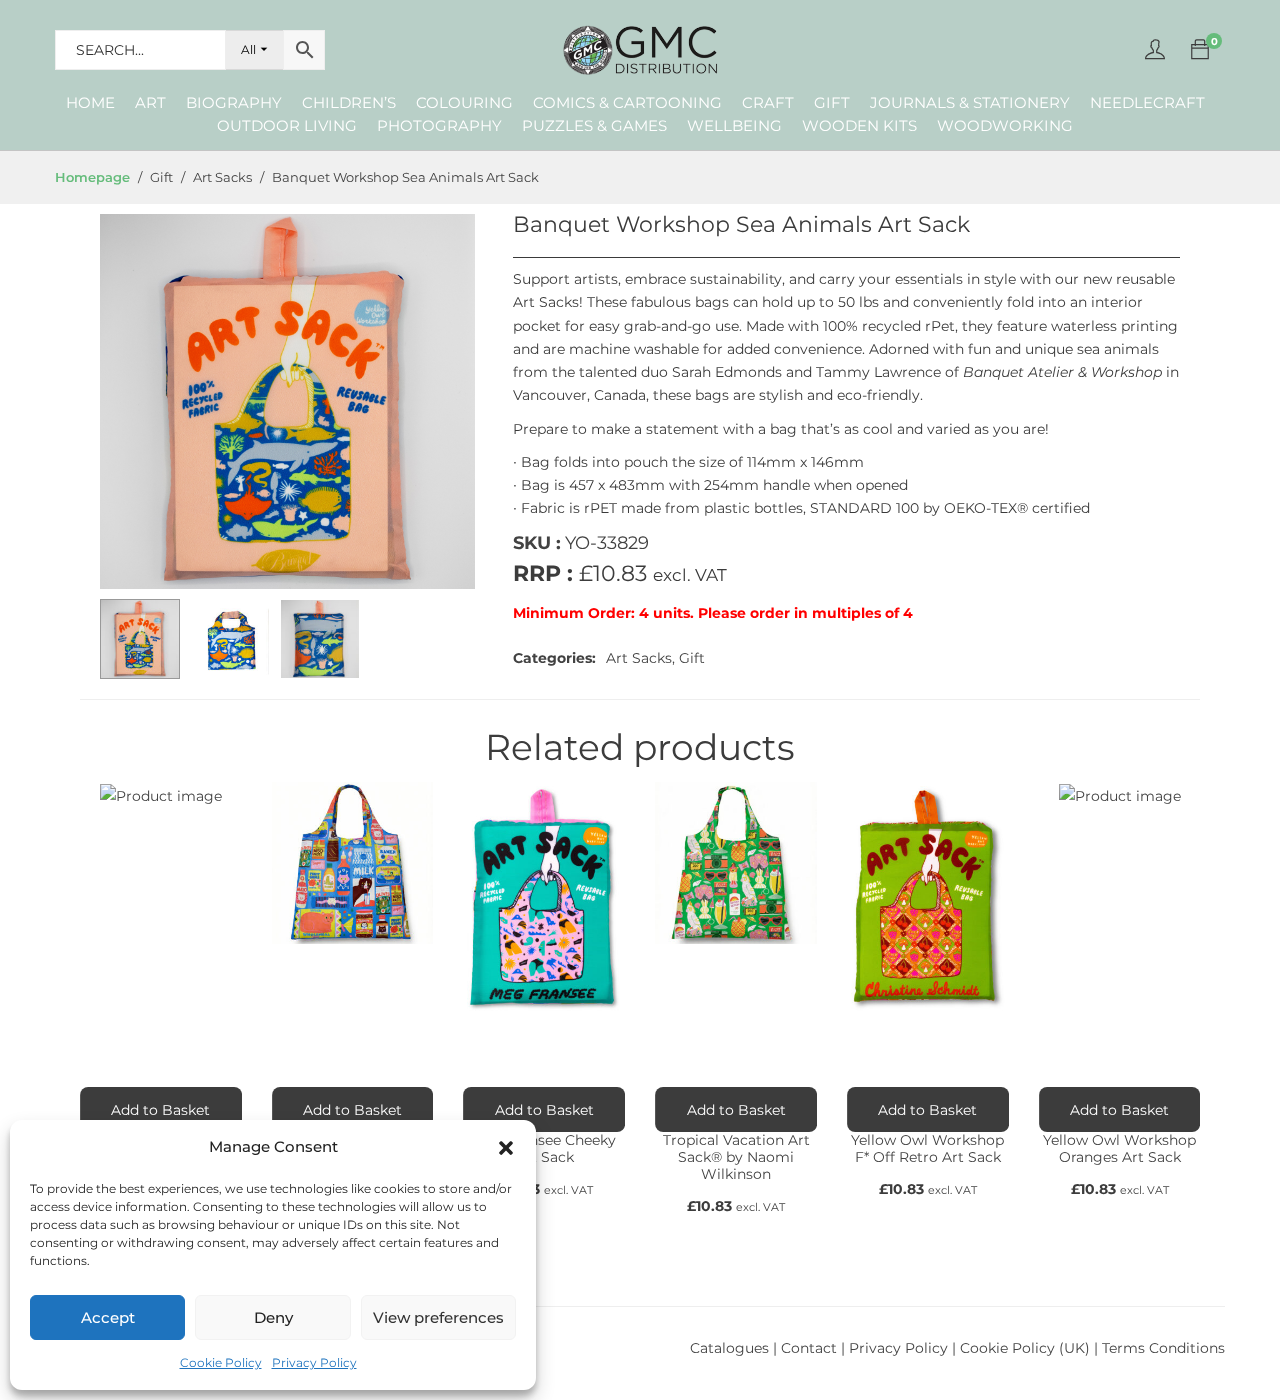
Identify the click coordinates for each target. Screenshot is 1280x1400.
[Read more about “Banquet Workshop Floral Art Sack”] (161, 1109)
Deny (273, 1317)
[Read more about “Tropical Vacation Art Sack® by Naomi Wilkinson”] (736, 1109)
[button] (506, 1148)
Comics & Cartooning (627, 102)
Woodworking (1005, 125)
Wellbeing (734, 125)
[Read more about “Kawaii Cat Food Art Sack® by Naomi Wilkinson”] (353, 1109)
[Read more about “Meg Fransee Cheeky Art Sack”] (544, 1109)
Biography (234, 102)
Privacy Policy (314, 1362)
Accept (108, 1317)
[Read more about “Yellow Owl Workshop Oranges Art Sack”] (1120, 1109)
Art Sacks (639, 658)
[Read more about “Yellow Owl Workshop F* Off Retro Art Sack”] (928, 1109)
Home (90, 102)
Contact (811, 1348)
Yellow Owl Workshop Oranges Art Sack (1119, 1148)
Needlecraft (1147, 102)
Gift (832, 102)
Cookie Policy (221, 1362)
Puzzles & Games (594, 125)
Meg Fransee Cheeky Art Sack (544, 1148)
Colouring (464, 102)
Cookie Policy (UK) (1025, 1348)
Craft (768, 102)
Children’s (349, 102)
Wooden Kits (859, 125)
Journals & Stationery (970, 102)
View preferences (438, 1317)
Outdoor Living (287, 125)
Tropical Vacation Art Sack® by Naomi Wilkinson (736, 1157)
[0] (1200, 50)
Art (150, 102)
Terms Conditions (1163, 1348)
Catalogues (729, 1348)
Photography (439, 125)
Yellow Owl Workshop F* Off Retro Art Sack (927, 1148)
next (450, 402)
